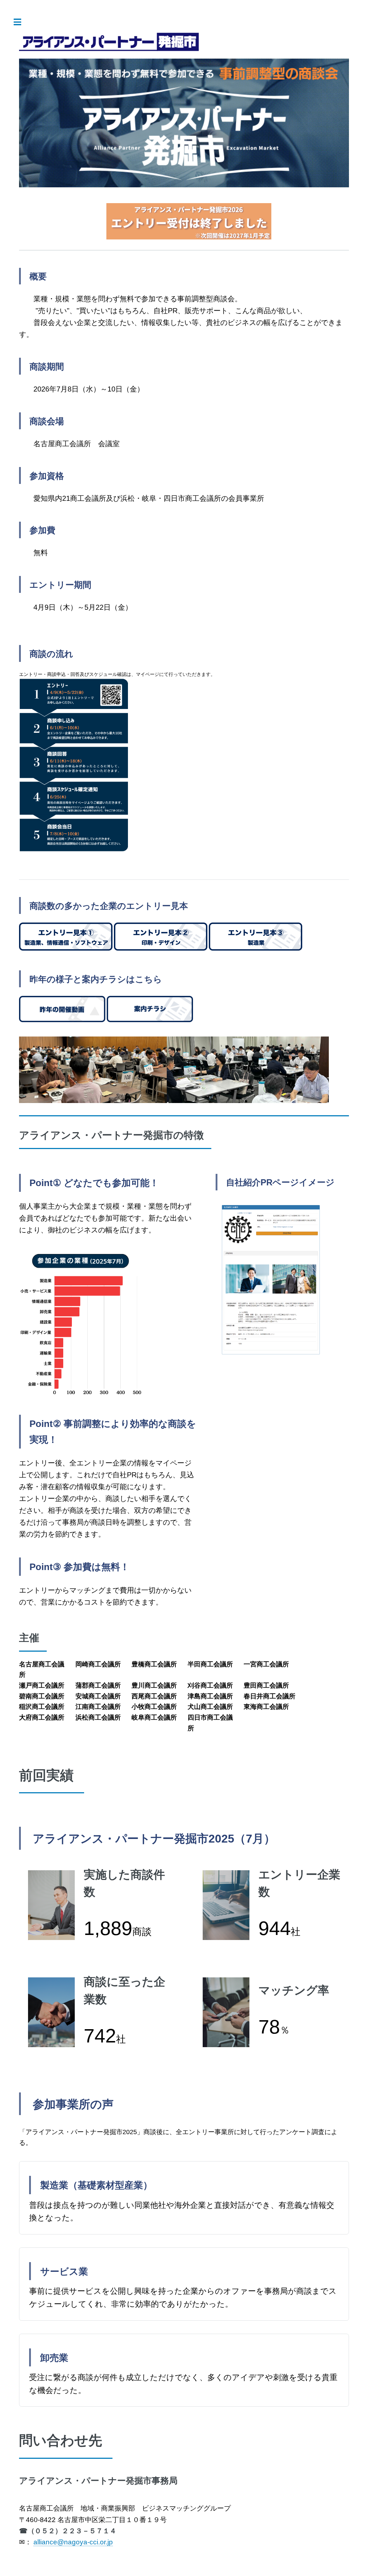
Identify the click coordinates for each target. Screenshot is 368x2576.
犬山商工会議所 (210, 1707)
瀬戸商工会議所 (42, 1685)
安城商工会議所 (98, 1696)
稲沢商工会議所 (42, 1707)
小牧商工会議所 (154, 1707)
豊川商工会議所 (154, 1685)
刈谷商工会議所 (210, 1685)
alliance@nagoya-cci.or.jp (73, 2542)
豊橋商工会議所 (154, 1664)
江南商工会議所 (98, 1707)
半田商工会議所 (210, 1664)
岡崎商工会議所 (98, 1664)
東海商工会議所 (266, 1707)
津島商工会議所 (210, 1696)
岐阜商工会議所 (154, 1717)
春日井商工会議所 (270, 1696)
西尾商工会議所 (154, 1696)
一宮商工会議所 (266, 1664)
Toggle (21, 22)
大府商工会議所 (42, 1717)
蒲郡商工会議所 (98, 1685)
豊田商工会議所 (266, 1685)
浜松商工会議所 (98, 1717)
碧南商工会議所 (42, 1696)
